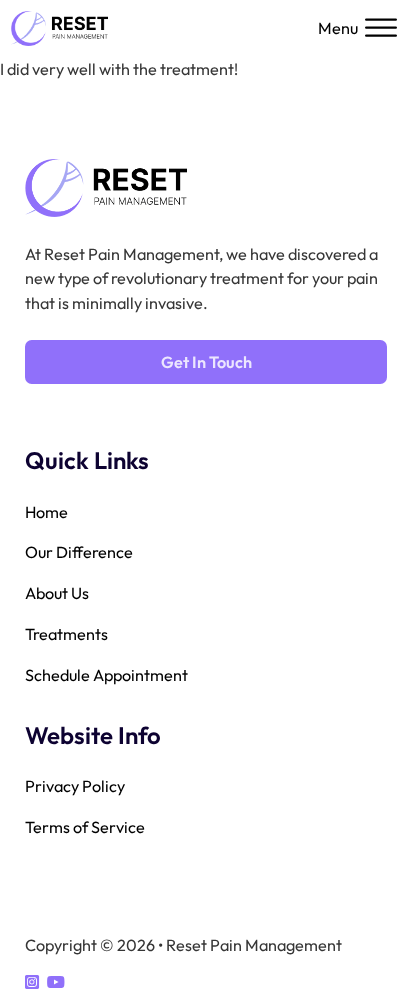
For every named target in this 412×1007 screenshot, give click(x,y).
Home (46, 512)
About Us (57, 593)
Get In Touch (206, 362)
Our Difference (79, 552)
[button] (359, 28)
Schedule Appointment (106, 675)
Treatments (66, 634)
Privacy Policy (75, 786)
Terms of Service (85, 827)
